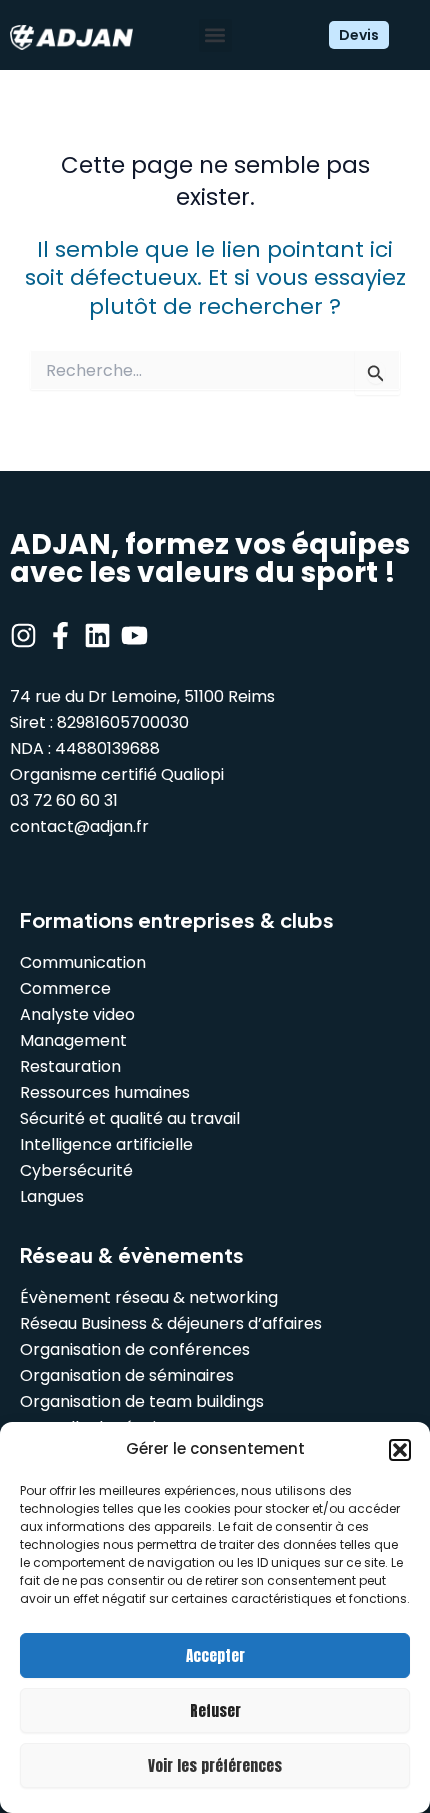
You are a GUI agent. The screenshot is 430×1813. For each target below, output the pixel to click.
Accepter (215, 1655)
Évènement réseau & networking (149, 1297)
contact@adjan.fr (79, 826)
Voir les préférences (215, 1765)
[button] (400, 1450)
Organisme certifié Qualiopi (117, 774)
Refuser (215, 1710)
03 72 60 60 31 (64, 800)
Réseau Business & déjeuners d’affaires (171, 1323)
